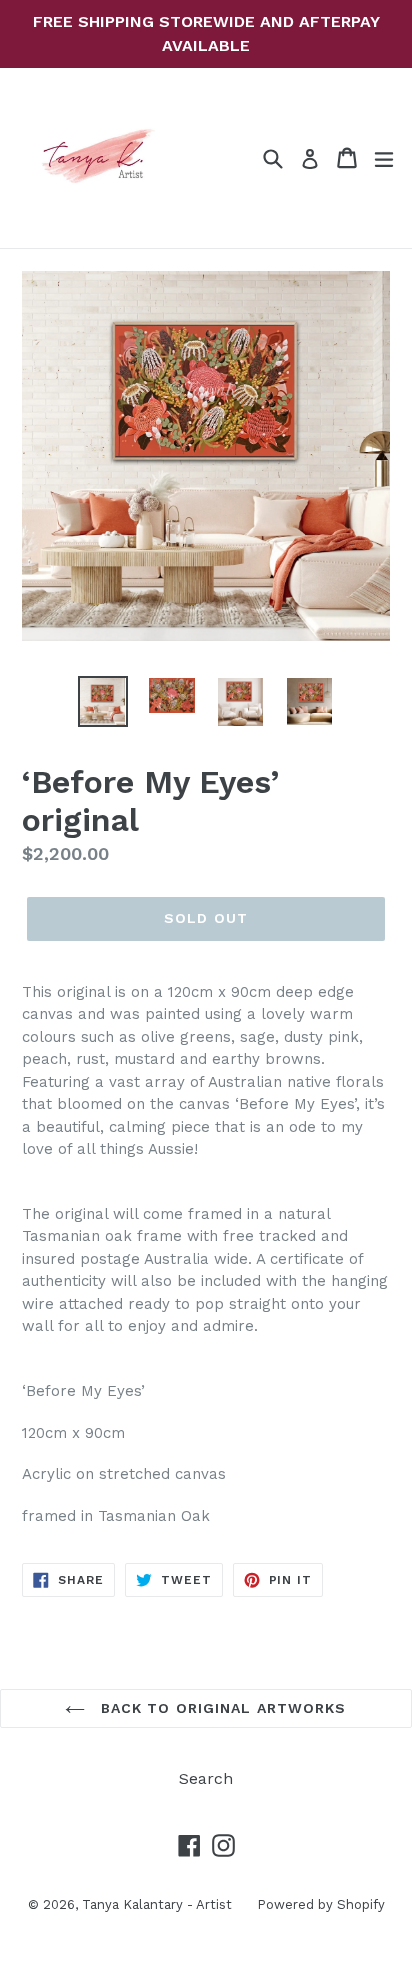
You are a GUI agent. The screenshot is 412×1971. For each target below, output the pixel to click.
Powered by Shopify (321, 1904)
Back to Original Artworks (220, 1708)
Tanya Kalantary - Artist (157, 1904)
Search (206, 1778)
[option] (102, 701)
